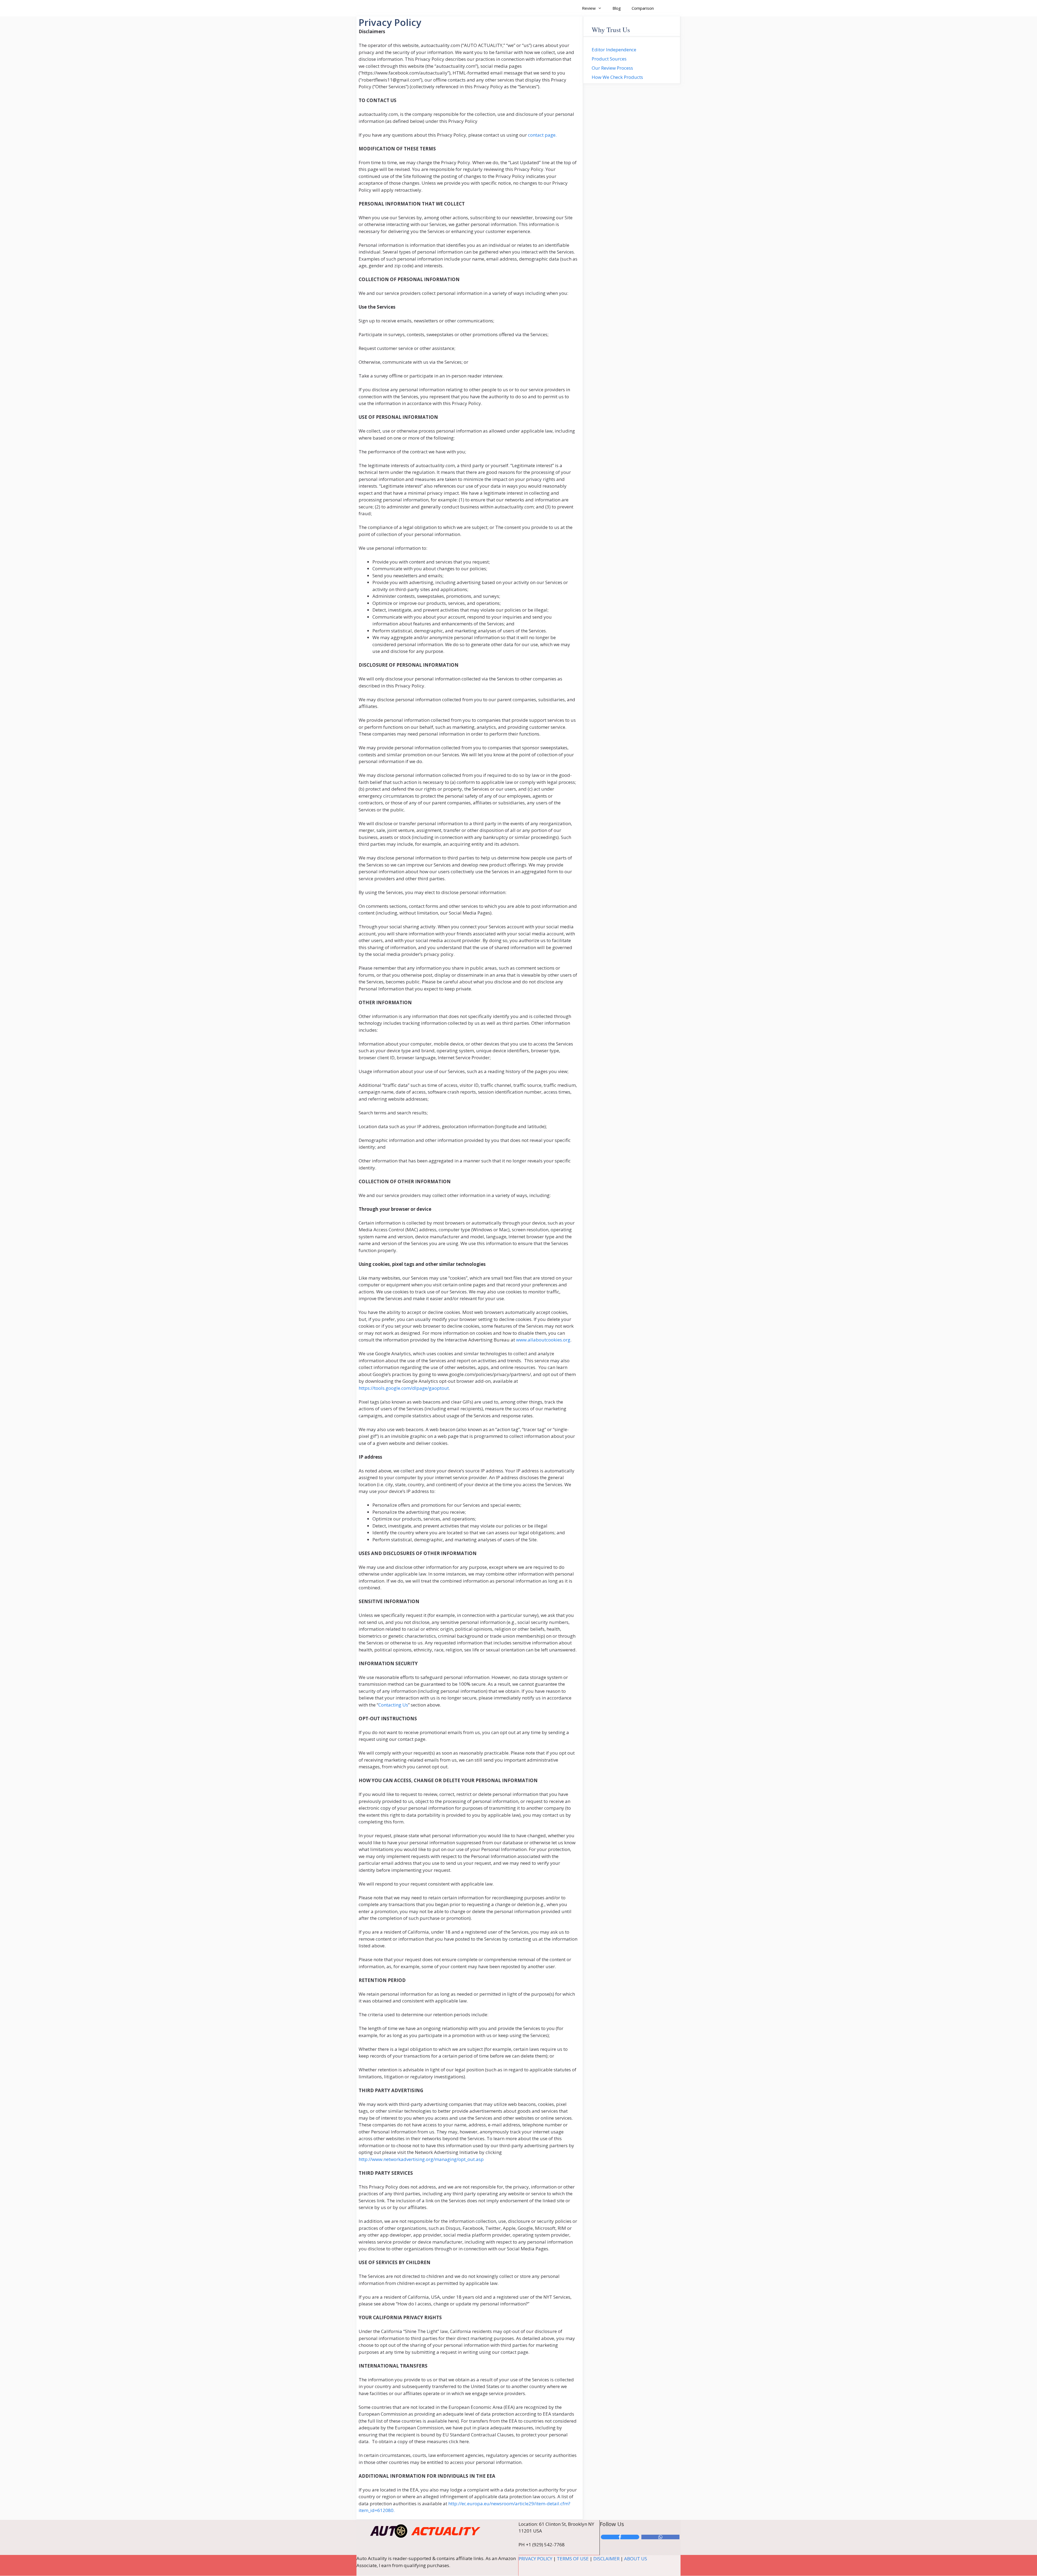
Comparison (643, 8)
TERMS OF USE (573, 2559)
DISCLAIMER (606, 2559)
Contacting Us (393, 1705)
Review (589, 8)
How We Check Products (617, 77)
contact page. (542, 135)
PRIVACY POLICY (535, 2559)
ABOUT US (636, 2559)
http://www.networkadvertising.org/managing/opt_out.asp (421, 2159)
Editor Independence (614, 50)
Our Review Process (612, 68)
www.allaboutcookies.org (543, 1340)
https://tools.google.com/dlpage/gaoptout (404, 1388)
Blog (617, 8)
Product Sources (609, 59)
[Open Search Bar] (667, 8)
